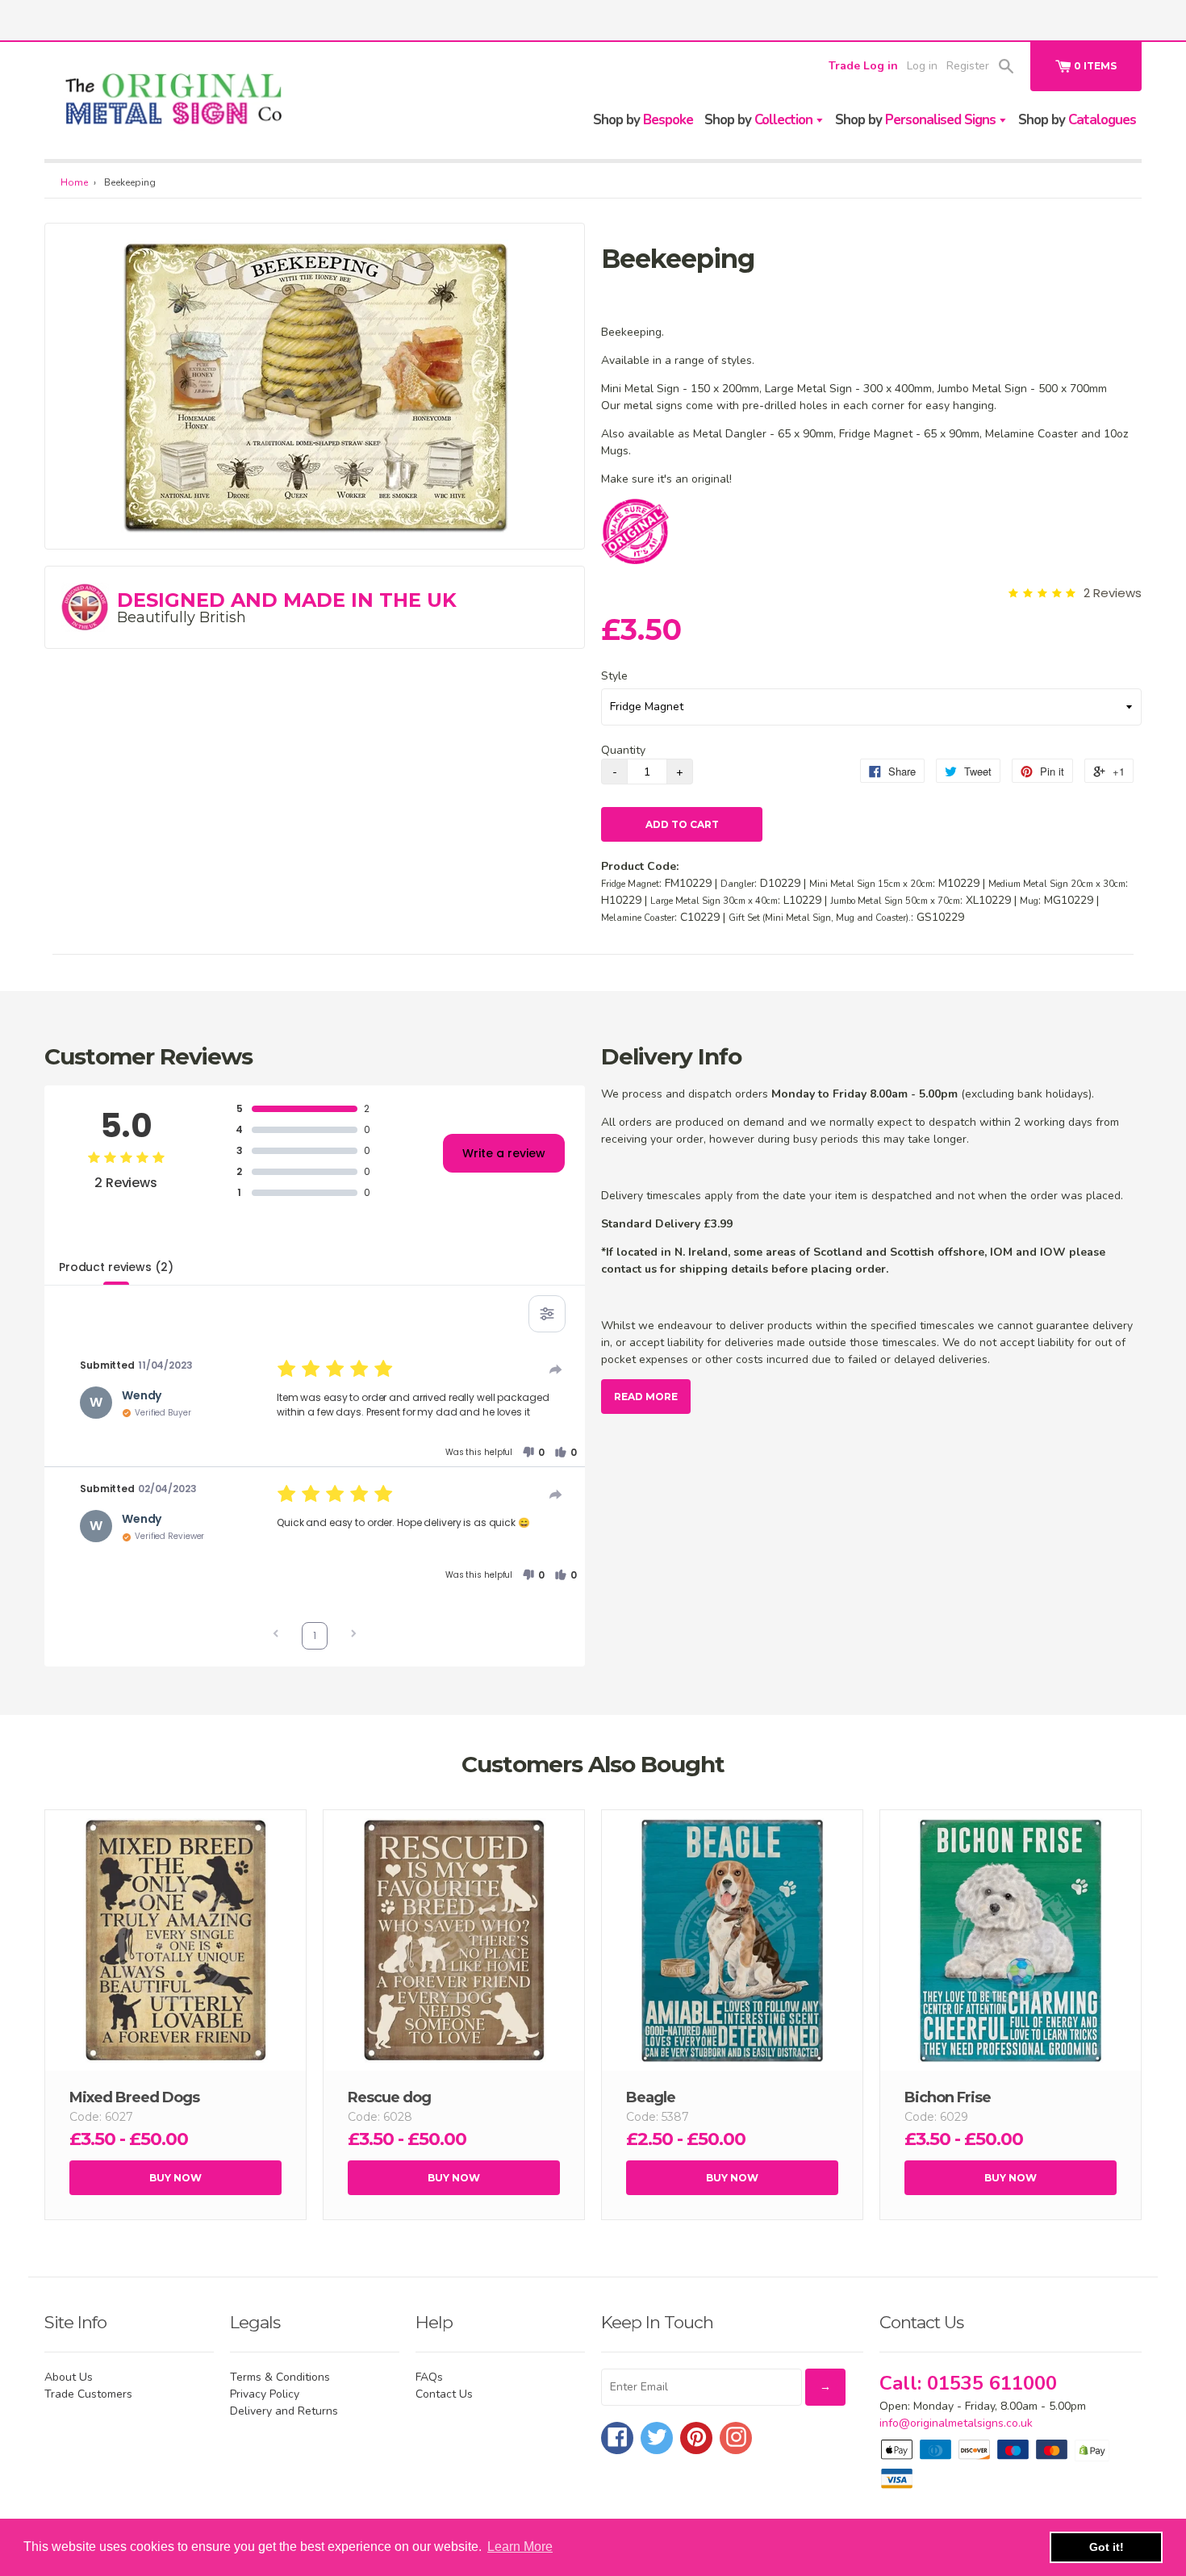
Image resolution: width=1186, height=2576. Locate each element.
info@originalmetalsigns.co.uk (956, 2423)
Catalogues (1077, 120)
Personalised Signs (917, 120)
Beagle (651, 2097)
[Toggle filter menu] (547, 1314)
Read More (646, 1397)
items (1095, 66)
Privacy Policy (265, 2394)
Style (614, 676)
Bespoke (643, 120)
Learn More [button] (520, 2547)
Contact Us (444, 2394)
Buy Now (175, 2178)
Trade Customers (88, 2394)
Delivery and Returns (284, 2411)
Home (74, 182)
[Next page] (353, 1635)
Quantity (623, 750)
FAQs (429, 2377)
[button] (533, 1453)
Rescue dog (389, 2097)
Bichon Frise (948, 2097)
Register (968, 66)
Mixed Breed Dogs (134, 2097)
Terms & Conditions (280, 2377)
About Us (69, 2377)
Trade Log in (863, 66)
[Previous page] (276, 1635)
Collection (760, 120)
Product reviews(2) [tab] (116, 1267)
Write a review (504, 1153)
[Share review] (556, 1370)
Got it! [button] (1107, 2547)
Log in (922, 66)
